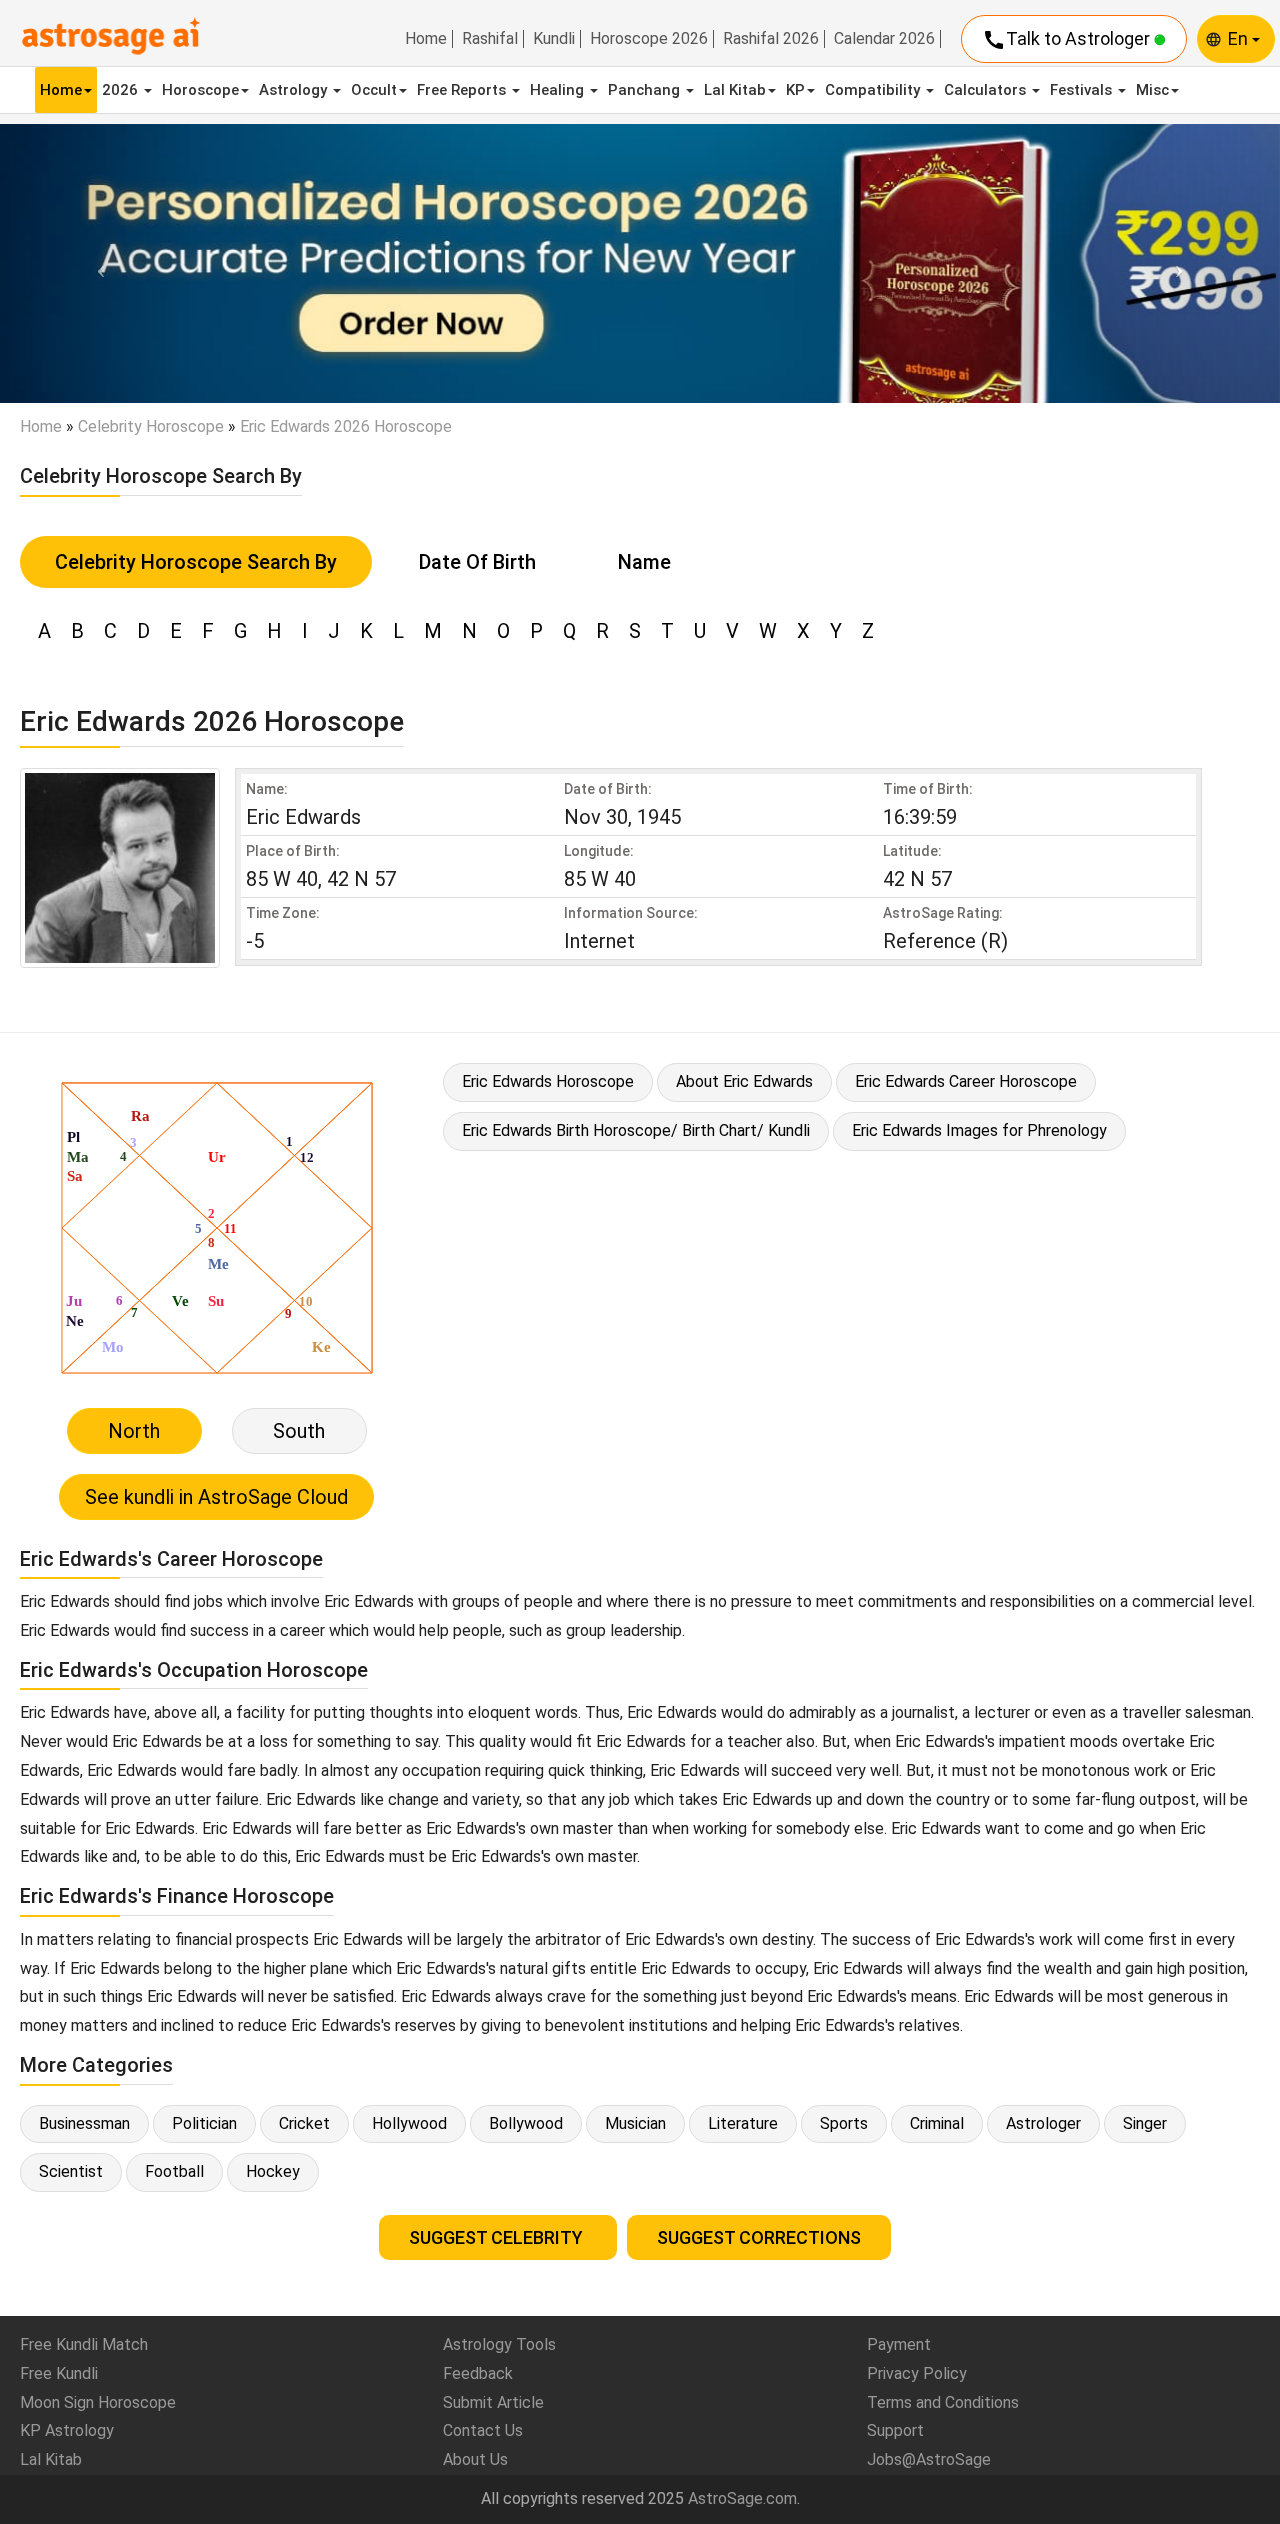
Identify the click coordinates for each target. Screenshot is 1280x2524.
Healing (559, 90)
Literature (743, 2123)
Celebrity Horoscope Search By (196, 562)
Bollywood (526, 2123)
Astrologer (1043, 2123)
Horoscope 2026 (649, 39)
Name (644, 562)
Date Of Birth (477, 562)
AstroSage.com (742, 2498)
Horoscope (200, 90)
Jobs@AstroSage (929, 2459)
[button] (96, 264)
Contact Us (483, 2430)
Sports (844, 2123)
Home (426, 39)
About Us (475, 2459)
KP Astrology (67, 2430)
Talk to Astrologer (1068, 40)
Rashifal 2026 (771, 39)
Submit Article (493, 2402)
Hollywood (409, 2123)
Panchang (646, 90)
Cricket (304, 2123)
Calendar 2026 (884, 39)
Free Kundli (59, 2373)
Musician (635, 2123)
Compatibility (874, 90)
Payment (899, 2344)
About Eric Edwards (744, 1081)
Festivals (1083, 90)
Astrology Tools (499, 2344)
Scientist (71, 2171)
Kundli (554, 39)
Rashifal (490, 39)
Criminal (937, 2123)
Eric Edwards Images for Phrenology (979, 1130)
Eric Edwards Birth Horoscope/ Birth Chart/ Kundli (636, 1130)
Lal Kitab (735, 90)
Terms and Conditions (943, 2402)
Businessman (84, 2123)
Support (895, 2430)
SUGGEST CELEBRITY (498, 2237)
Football (174, 2171)
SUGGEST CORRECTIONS (759, 2237)
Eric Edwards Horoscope (548, 1081)
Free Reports (463, 90)
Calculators (987, 90)
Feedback (478, 2373)
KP (795, 90)
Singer (1145, 2123)
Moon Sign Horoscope (98, 2402)
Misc (1152, 90)
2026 (122, 90)
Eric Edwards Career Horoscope (966, 1081)
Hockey (273, 2171)
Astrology (295, 90)
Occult (374, 90)
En (1240, 38)
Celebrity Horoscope (151, 426)
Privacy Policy (917, 2373)
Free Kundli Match (84, 2344)
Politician (204, 2123)
